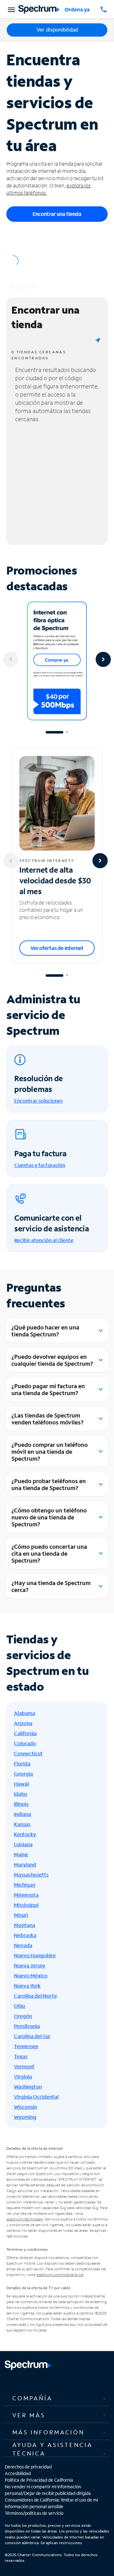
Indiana (22, 1814)
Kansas (22, 1824)
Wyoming (25, 2117)
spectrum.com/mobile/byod (60, 2275)
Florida (22, 1763)
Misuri (21, 1915)
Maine (21, 1854)
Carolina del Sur (32, 2036)
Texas (21, 2056)
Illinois (21, 1804)
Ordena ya (77, 9)
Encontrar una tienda (57, 214)
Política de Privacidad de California (39, 2480)
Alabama (25, 1713)
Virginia (23, 2076)
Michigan (25, 1885)
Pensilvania (27, 2026)
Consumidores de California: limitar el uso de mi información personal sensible (51, 2503)
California (25, 1733)
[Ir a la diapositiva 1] (54, 732)
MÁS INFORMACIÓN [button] (48, 2432)
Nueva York (27, 1986)
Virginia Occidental (36, 2097)
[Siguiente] (103, 659)
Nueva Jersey (30, 1965)
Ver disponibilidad (57, 30)
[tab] (57, 2398)
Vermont (24, 2066)
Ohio (20, 2006)
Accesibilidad (18, 2473)
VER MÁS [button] (29, 2415)
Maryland (25, 1864)
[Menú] (10, 9)
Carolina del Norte (35, 1996)
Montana (25, 1925)
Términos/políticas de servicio (34, 2513)
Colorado (25, 1743)
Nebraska (25, 1935)
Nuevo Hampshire (35, 1955)
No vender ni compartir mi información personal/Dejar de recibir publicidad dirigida (48, 2490)
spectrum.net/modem (25, 2219)
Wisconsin (25, 2107)
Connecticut (28, 1753)
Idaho (21, 1794)
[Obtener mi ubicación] (98, 340)
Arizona (23, 1723)
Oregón (23, 2016)
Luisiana (23, 1844)
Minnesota (26, 1895)
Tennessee (26, 2046)
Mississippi (26, 1905)
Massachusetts (31, 1875)
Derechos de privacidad (28, 2467)
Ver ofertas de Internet (57, 948)
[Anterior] (11, 659)
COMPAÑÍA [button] (32, 2398)
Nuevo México (31, 1975)
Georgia (23, 1774)
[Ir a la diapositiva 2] (67, 732)
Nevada (23, 1945)
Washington (28, 2087)
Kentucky (25, 1834)
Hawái (21, 1784)
